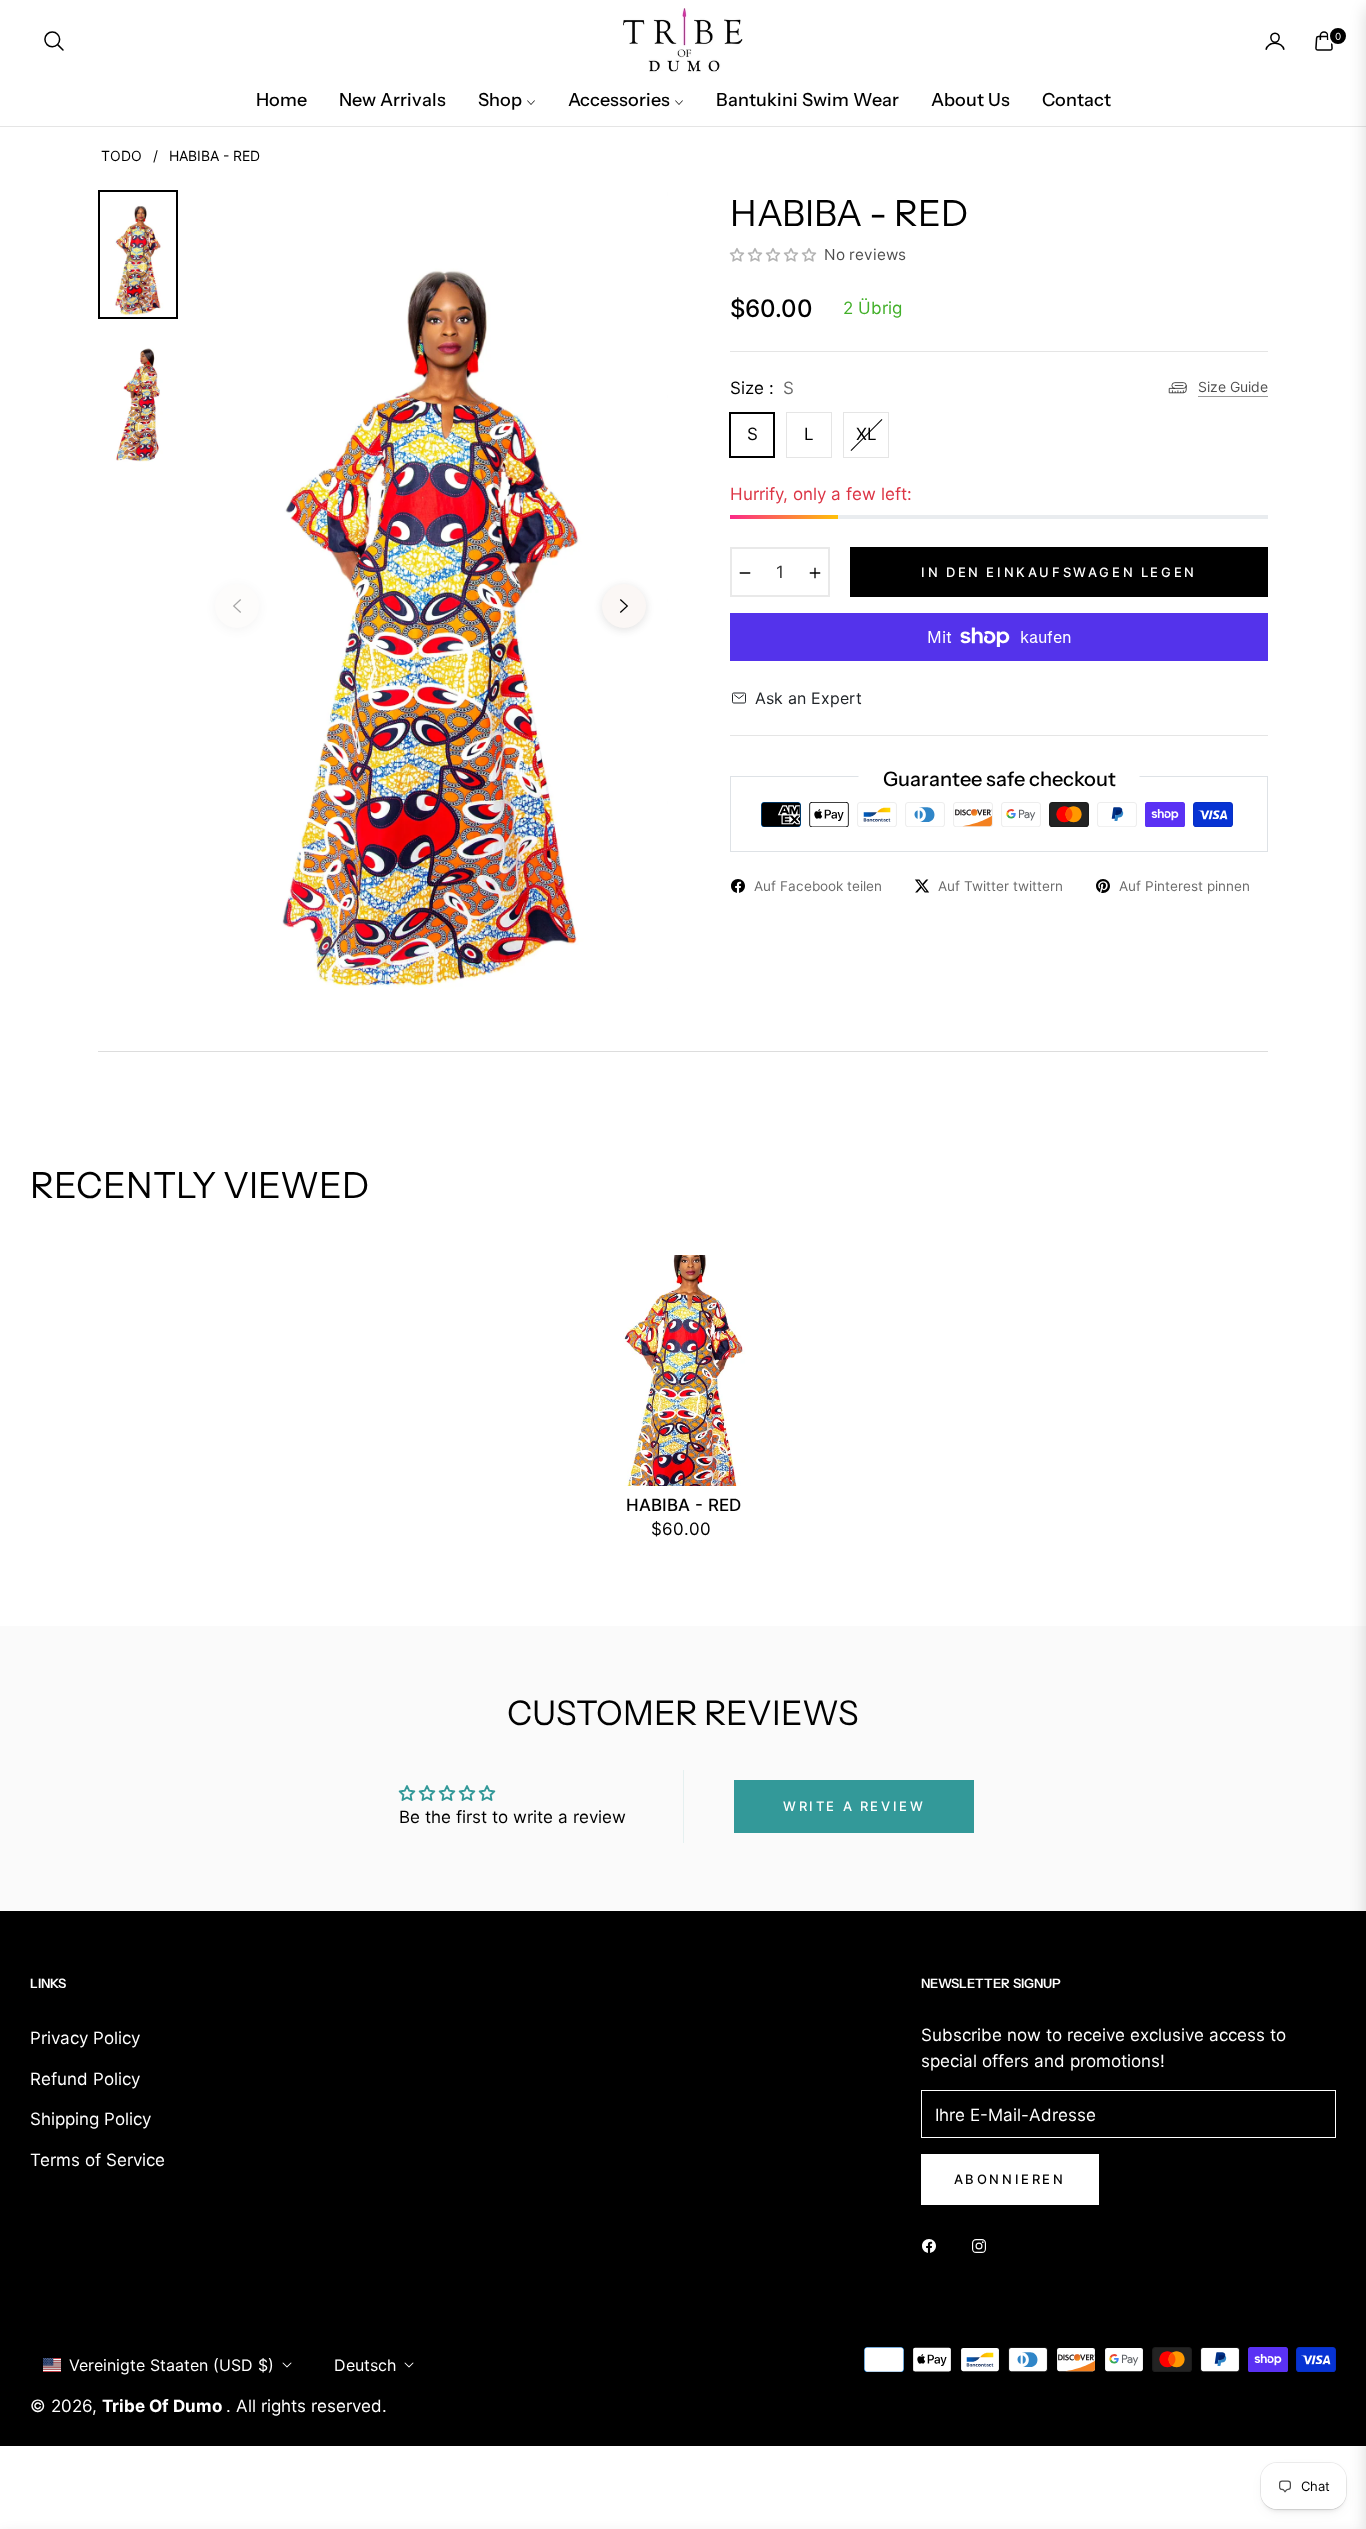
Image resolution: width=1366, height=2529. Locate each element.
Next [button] (624, 606)
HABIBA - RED (683, 1505)
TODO (121, 155)
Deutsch (365, 2365)
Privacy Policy (85, 2038)
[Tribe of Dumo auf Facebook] (934, 2244)
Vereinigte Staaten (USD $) (171, 2365)
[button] (54, 41)
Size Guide (1233, 386)
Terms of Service (97, 2160)
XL (866, 434)
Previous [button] (237, 606)
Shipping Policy (90, 2119)
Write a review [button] (854, 1806)
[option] (430, 590)
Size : (762, 388)
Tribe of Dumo (164, 2406)
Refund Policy (85, 2079)
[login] (1275, 41)
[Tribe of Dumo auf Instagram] (984, 2244)
